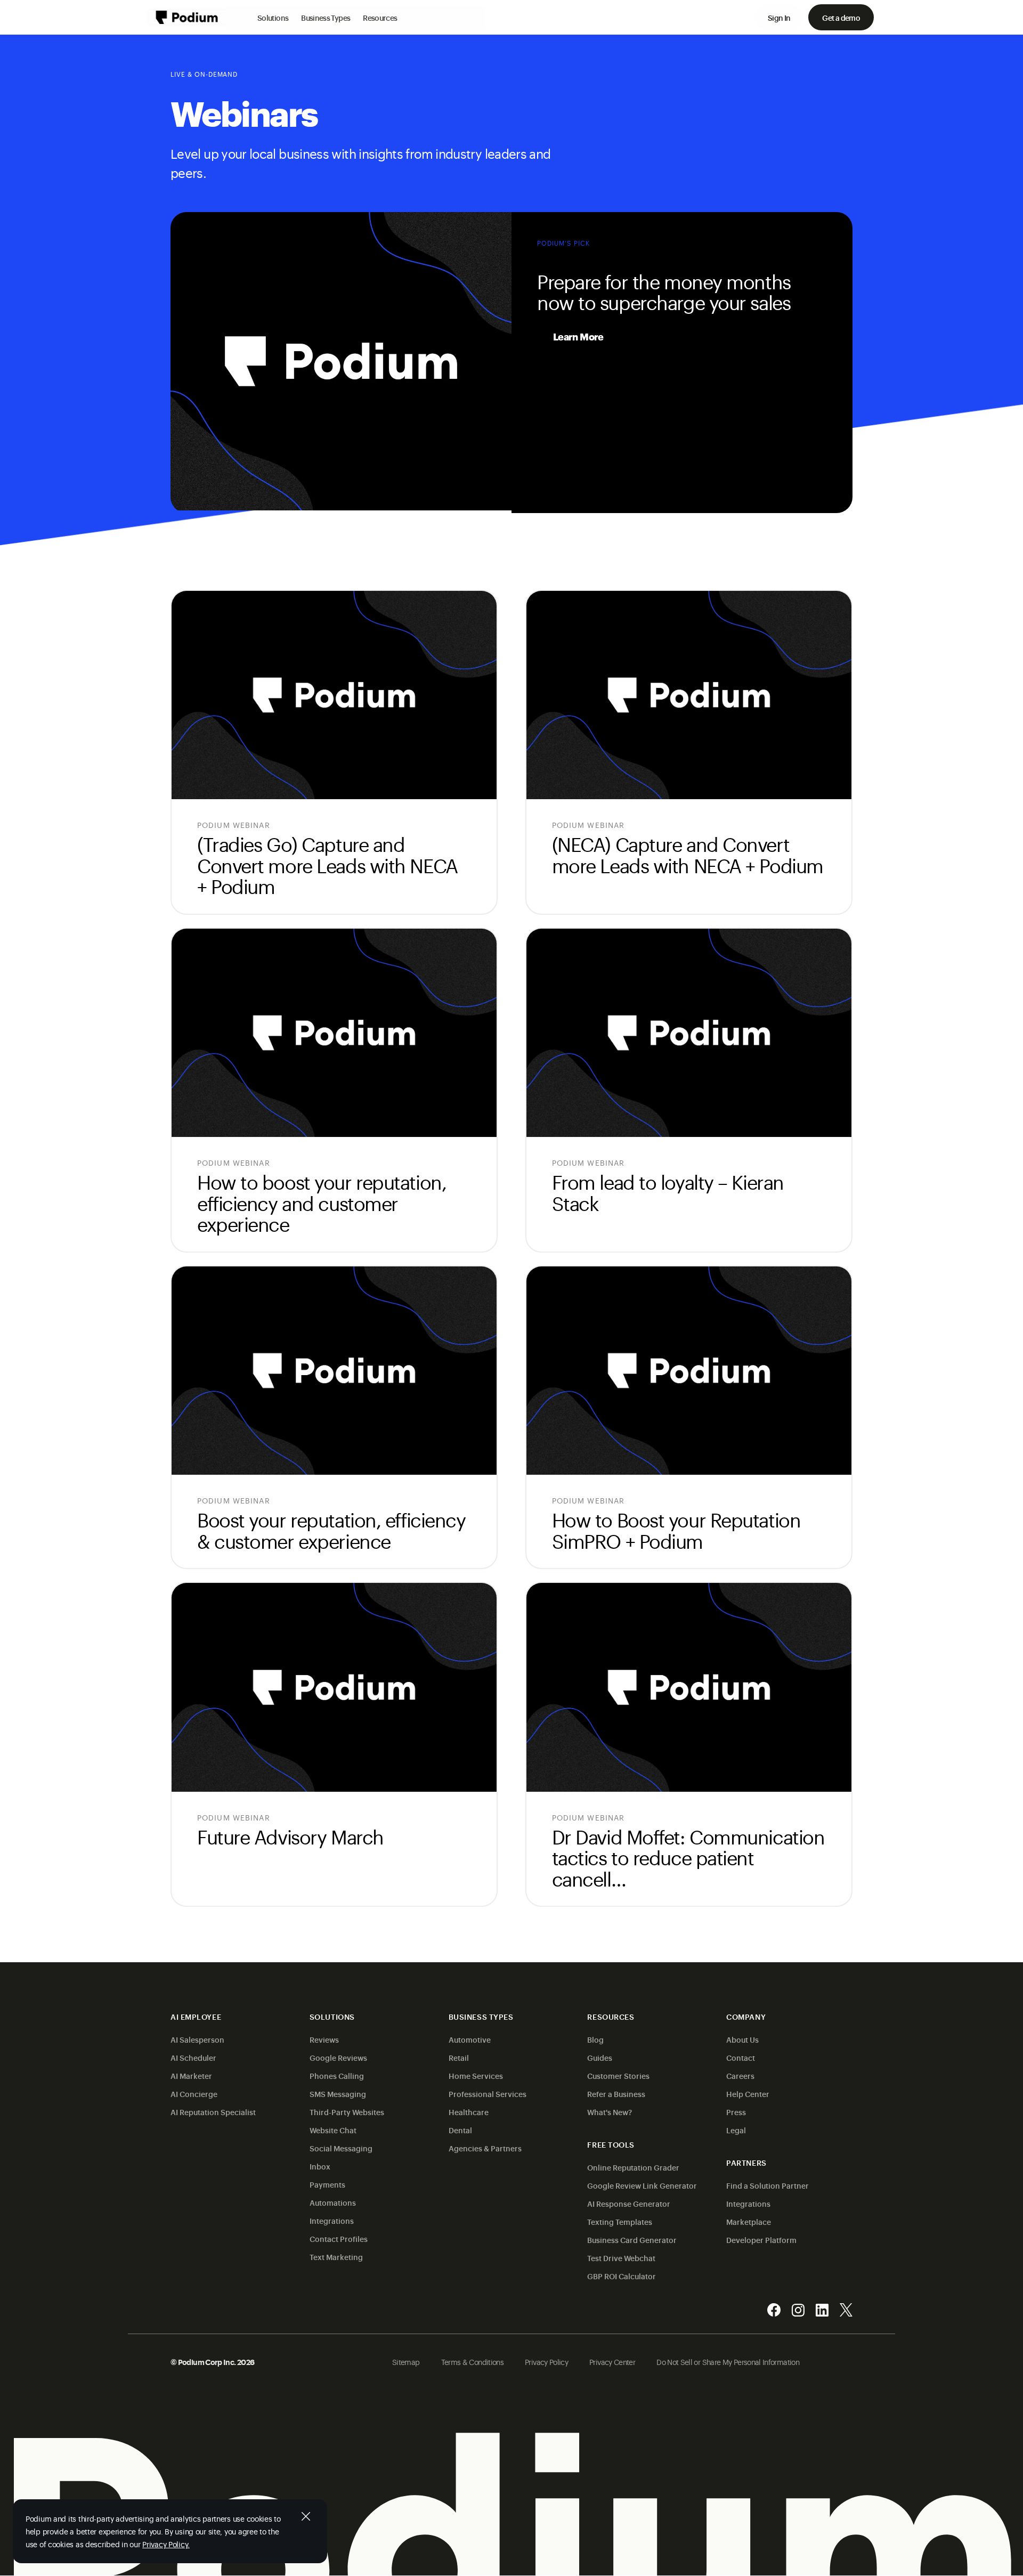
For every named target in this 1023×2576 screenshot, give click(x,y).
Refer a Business (616, 2094)
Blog (595, 2039)
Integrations (332, 2220)
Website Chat (333, 2130)
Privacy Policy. (166, 2544)
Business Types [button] (326, 17)
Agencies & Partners (485, 2148)
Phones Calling (337, 2075)
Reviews (324, 2039)
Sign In (779, 17)
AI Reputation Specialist (213, 2112)
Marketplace (749, 2221)
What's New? (610, 2112)
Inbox (320, 2166)
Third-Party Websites (347, 2112)
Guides (600, 2057)
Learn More (578, 336)
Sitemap (406, 2362)
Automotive (470, 2039)
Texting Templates (620, 2221)
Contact (741, 2057)
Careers (740, 2075)
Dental (460, 2130)
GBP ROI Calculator (622, 2276)
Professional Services (488, 2094)
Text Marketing (336, 2257)
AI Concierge (194, 2094)
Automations (333, 2202)
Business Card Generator (632, 2240)
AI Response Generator (629, 2203)
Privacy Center (612, 2362)
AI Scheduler (193, 2057)
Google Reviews (338, 2057)
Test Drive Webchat (621, 2258)
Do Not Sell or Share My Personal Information (728, 2362)
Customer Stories (618, 2075)
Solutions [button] (273, 17)
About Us (742, 2039)
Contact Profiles (339, 2238)
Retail (459, 2057)
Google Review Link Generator (642, 2185)
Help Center (748, 2094)
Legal (736, 2130)
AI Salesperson (197, 2039)
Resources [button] (380, 17)
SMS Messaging (338, 2094)
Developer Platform (761, 2240)
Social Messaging (341, 2148)
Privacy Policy (546, 2362)
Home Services (476, 2075)
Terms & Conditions (472, 2362)
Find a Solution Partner (768, 2185)
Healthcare (469, 2112)
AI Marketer (191, 2075)
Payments (327, 2184)
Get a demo (841, 17)
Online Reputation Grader (633, 2167)
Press (736, 2112)
